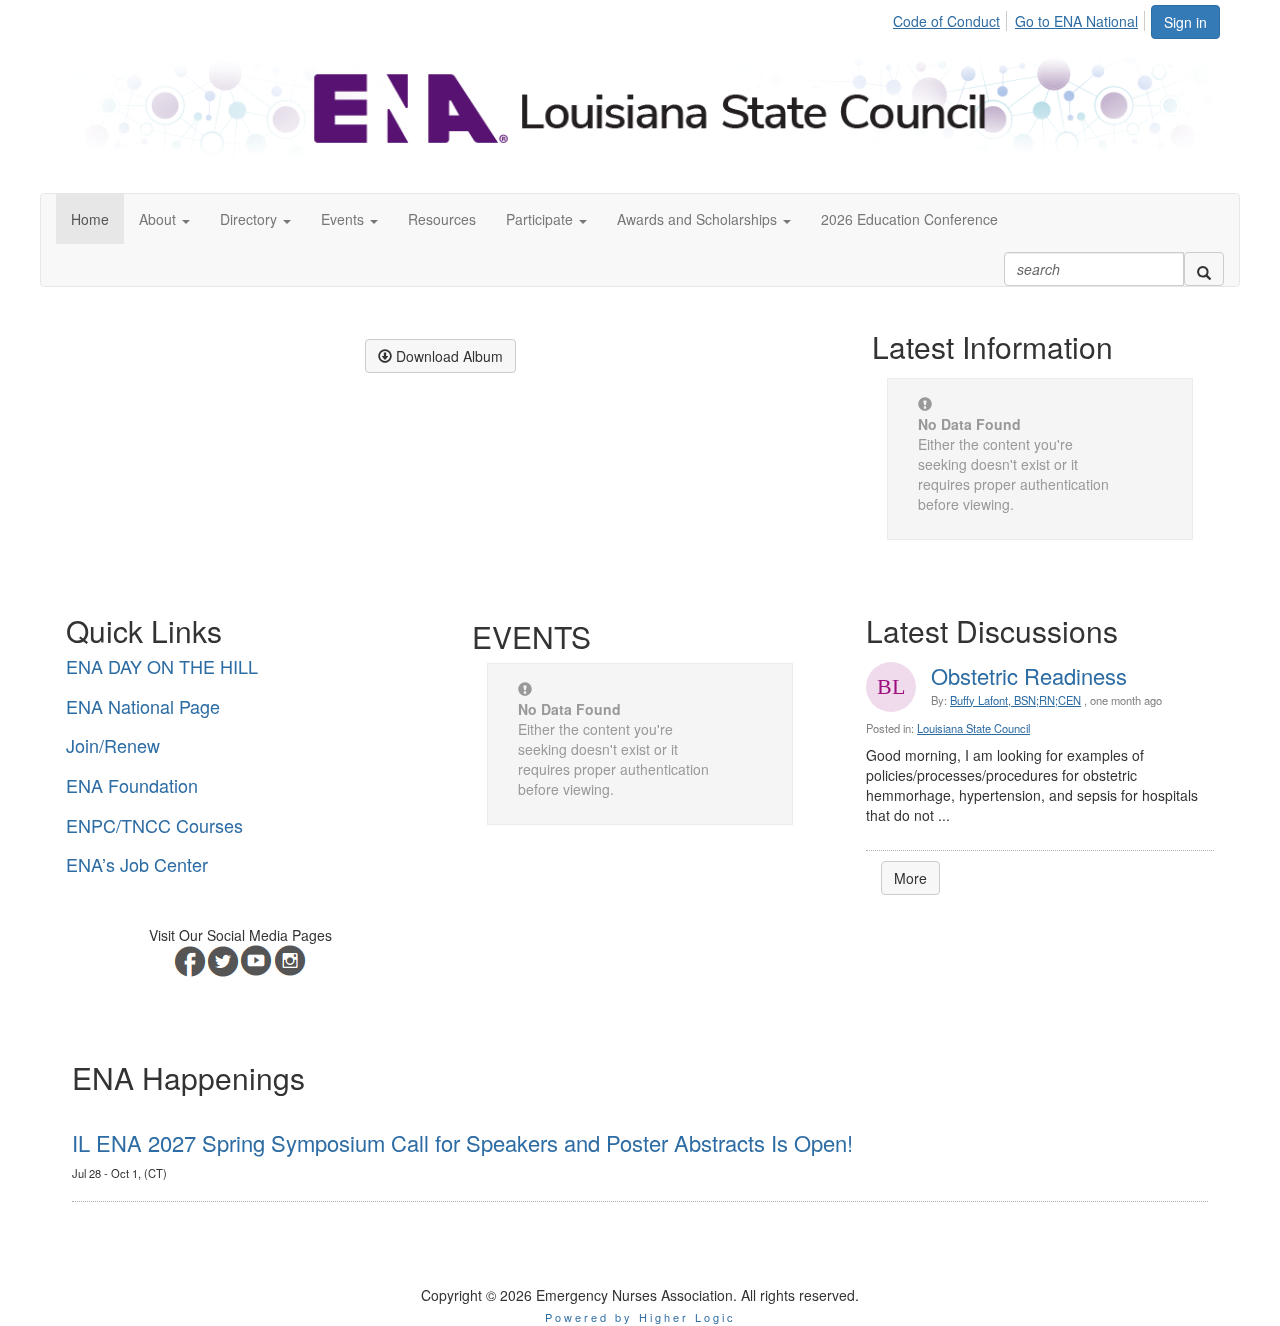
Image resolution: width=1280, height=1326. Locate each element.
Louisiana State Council (973, 728)
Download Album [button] (447, 356)
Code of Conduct (946, 21)
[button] (164, 219)
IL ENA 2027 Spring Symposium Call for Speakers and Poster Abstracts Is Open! (462, 1142)
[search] (1204, 269)
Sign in (1185, 22)
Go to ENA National (1076, 21)
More (910, 878)
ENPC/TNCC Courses (154, 825)
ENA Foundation (132, 785)
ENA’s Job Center (137, 864)
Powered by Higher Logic (640, 1317)
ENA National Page (143, 706)
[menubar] (1021, 18)
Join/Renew (113, 745)
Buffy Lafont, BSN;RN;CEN (1015, 700)
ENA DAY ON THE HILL (162, 666)
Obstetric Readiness (1029, 675)
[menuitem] (952, 18)
